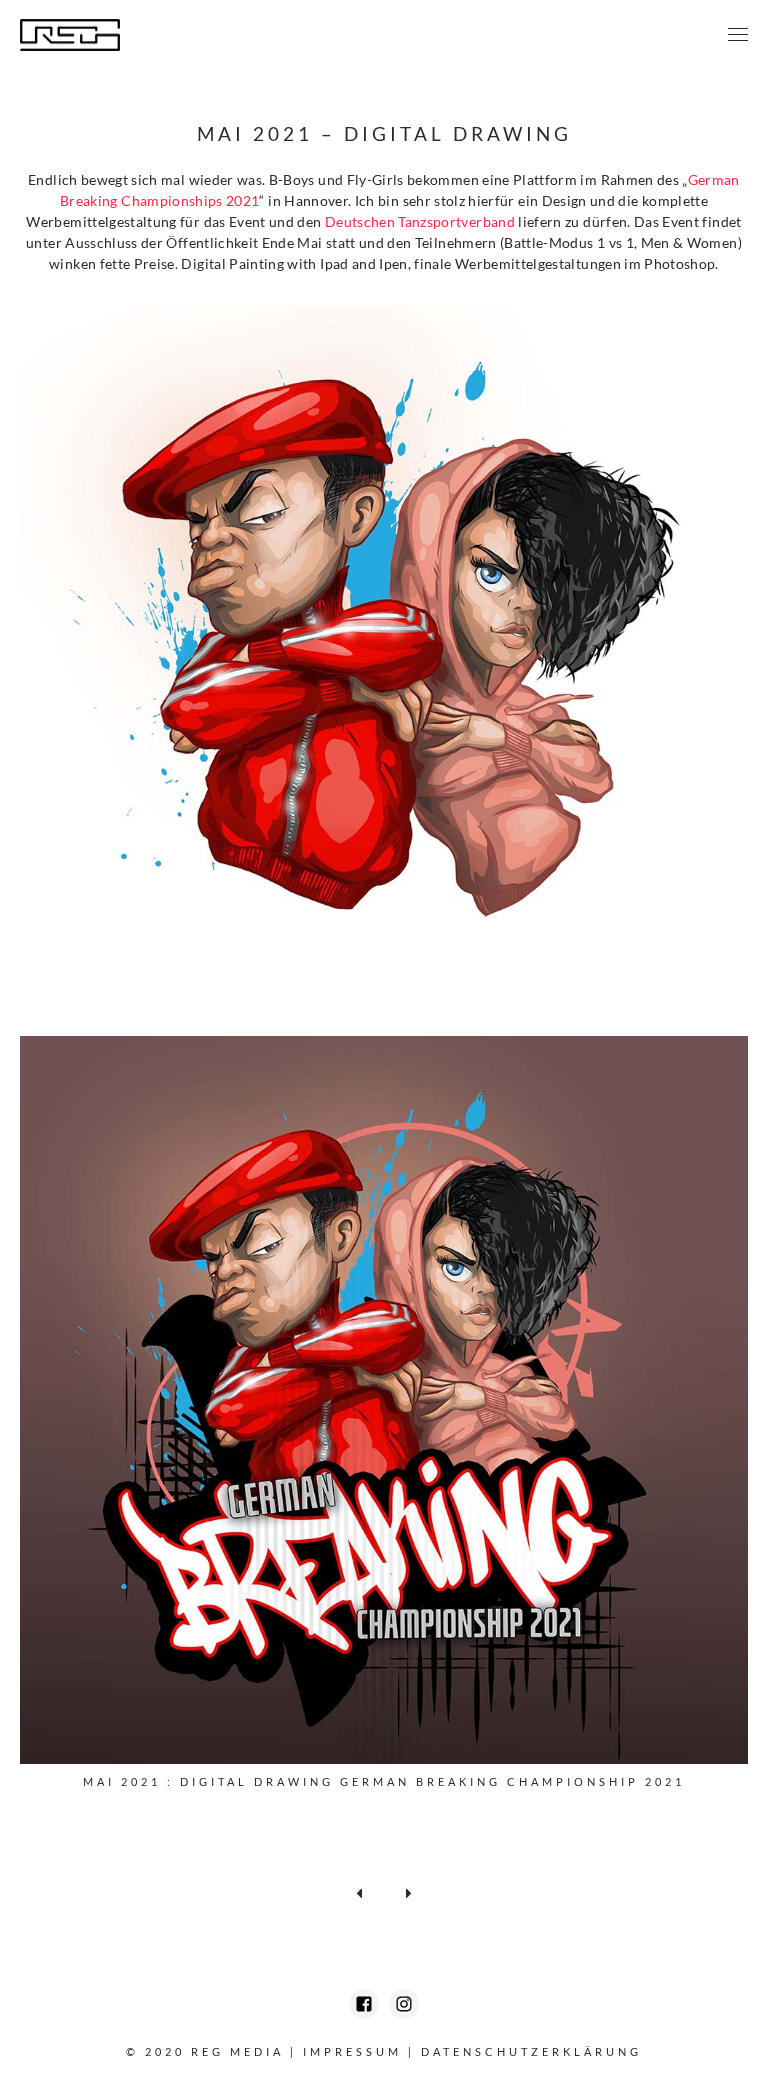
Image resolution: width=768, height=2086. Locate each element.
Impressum (352, 2051)
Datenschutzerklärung (531, 2051)
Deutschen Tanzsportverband (420, 221)
